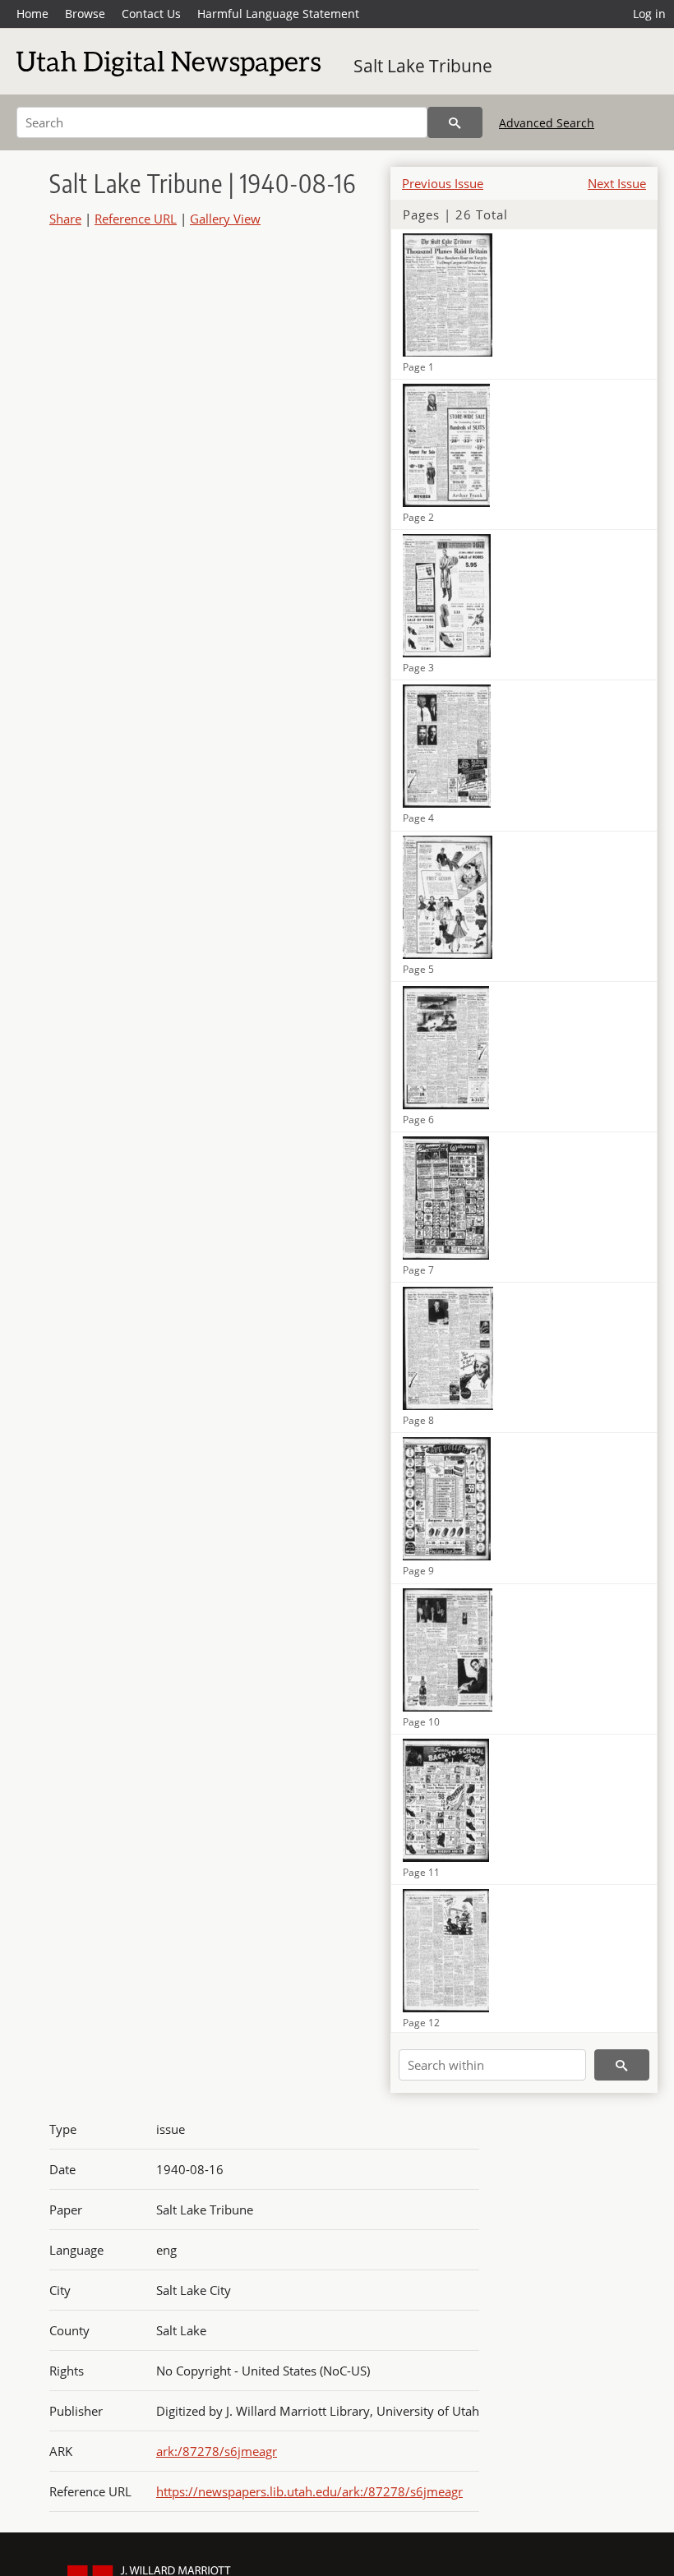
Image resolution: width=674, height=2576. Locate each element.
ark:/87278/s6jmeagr (217, 2451)
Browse (85, 14)
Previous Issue (443, 183)
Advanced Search (547, 123)
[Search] (455, 122)
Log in (649, 14)
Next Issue (617, 183)
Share (65, 219)
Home (32, 14)
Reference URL (136, 219)
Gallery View (225, 219)
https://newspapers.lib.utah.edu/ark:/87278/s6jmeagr (309, 2491)
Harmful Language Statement (278, 14)
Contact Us (151, 14)
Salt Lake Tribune (423, 66)
